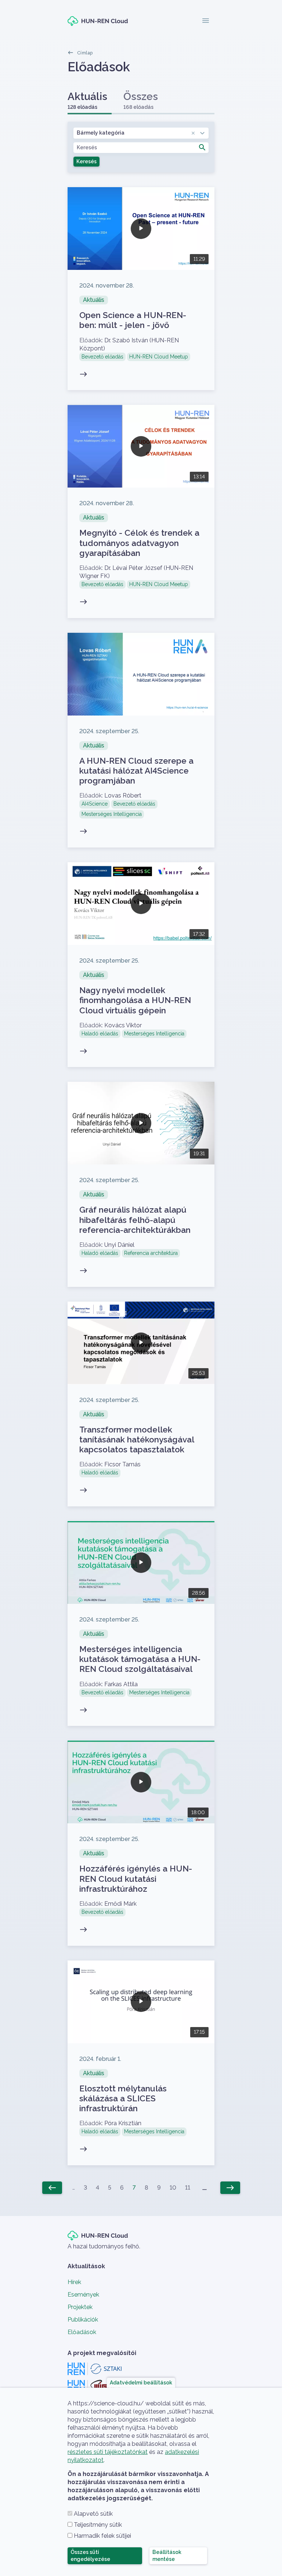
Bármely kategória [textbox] (101, 133)
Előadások (82, 2332)
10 (173, 2188)
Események (83, 2295)
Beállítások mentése (167, 2556)
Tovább (141, 289)
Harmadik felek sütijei (102, 2536)
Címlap (85, 53)
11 (188, 2188)
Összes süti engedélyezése (90, 2556)
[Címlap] (98, 21)
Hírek (74, 2282)
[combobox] (141, 133)
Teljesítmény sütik (98, 2525)
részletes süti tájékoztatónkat (108, 2452)
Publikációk (83, 2320)
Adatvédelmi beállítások (141, 2382)
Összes (141, 100)
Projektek (80, 2307)
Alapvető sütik (93, 2514)
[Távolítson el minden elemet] (193, 133)
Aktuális (87, 100)
